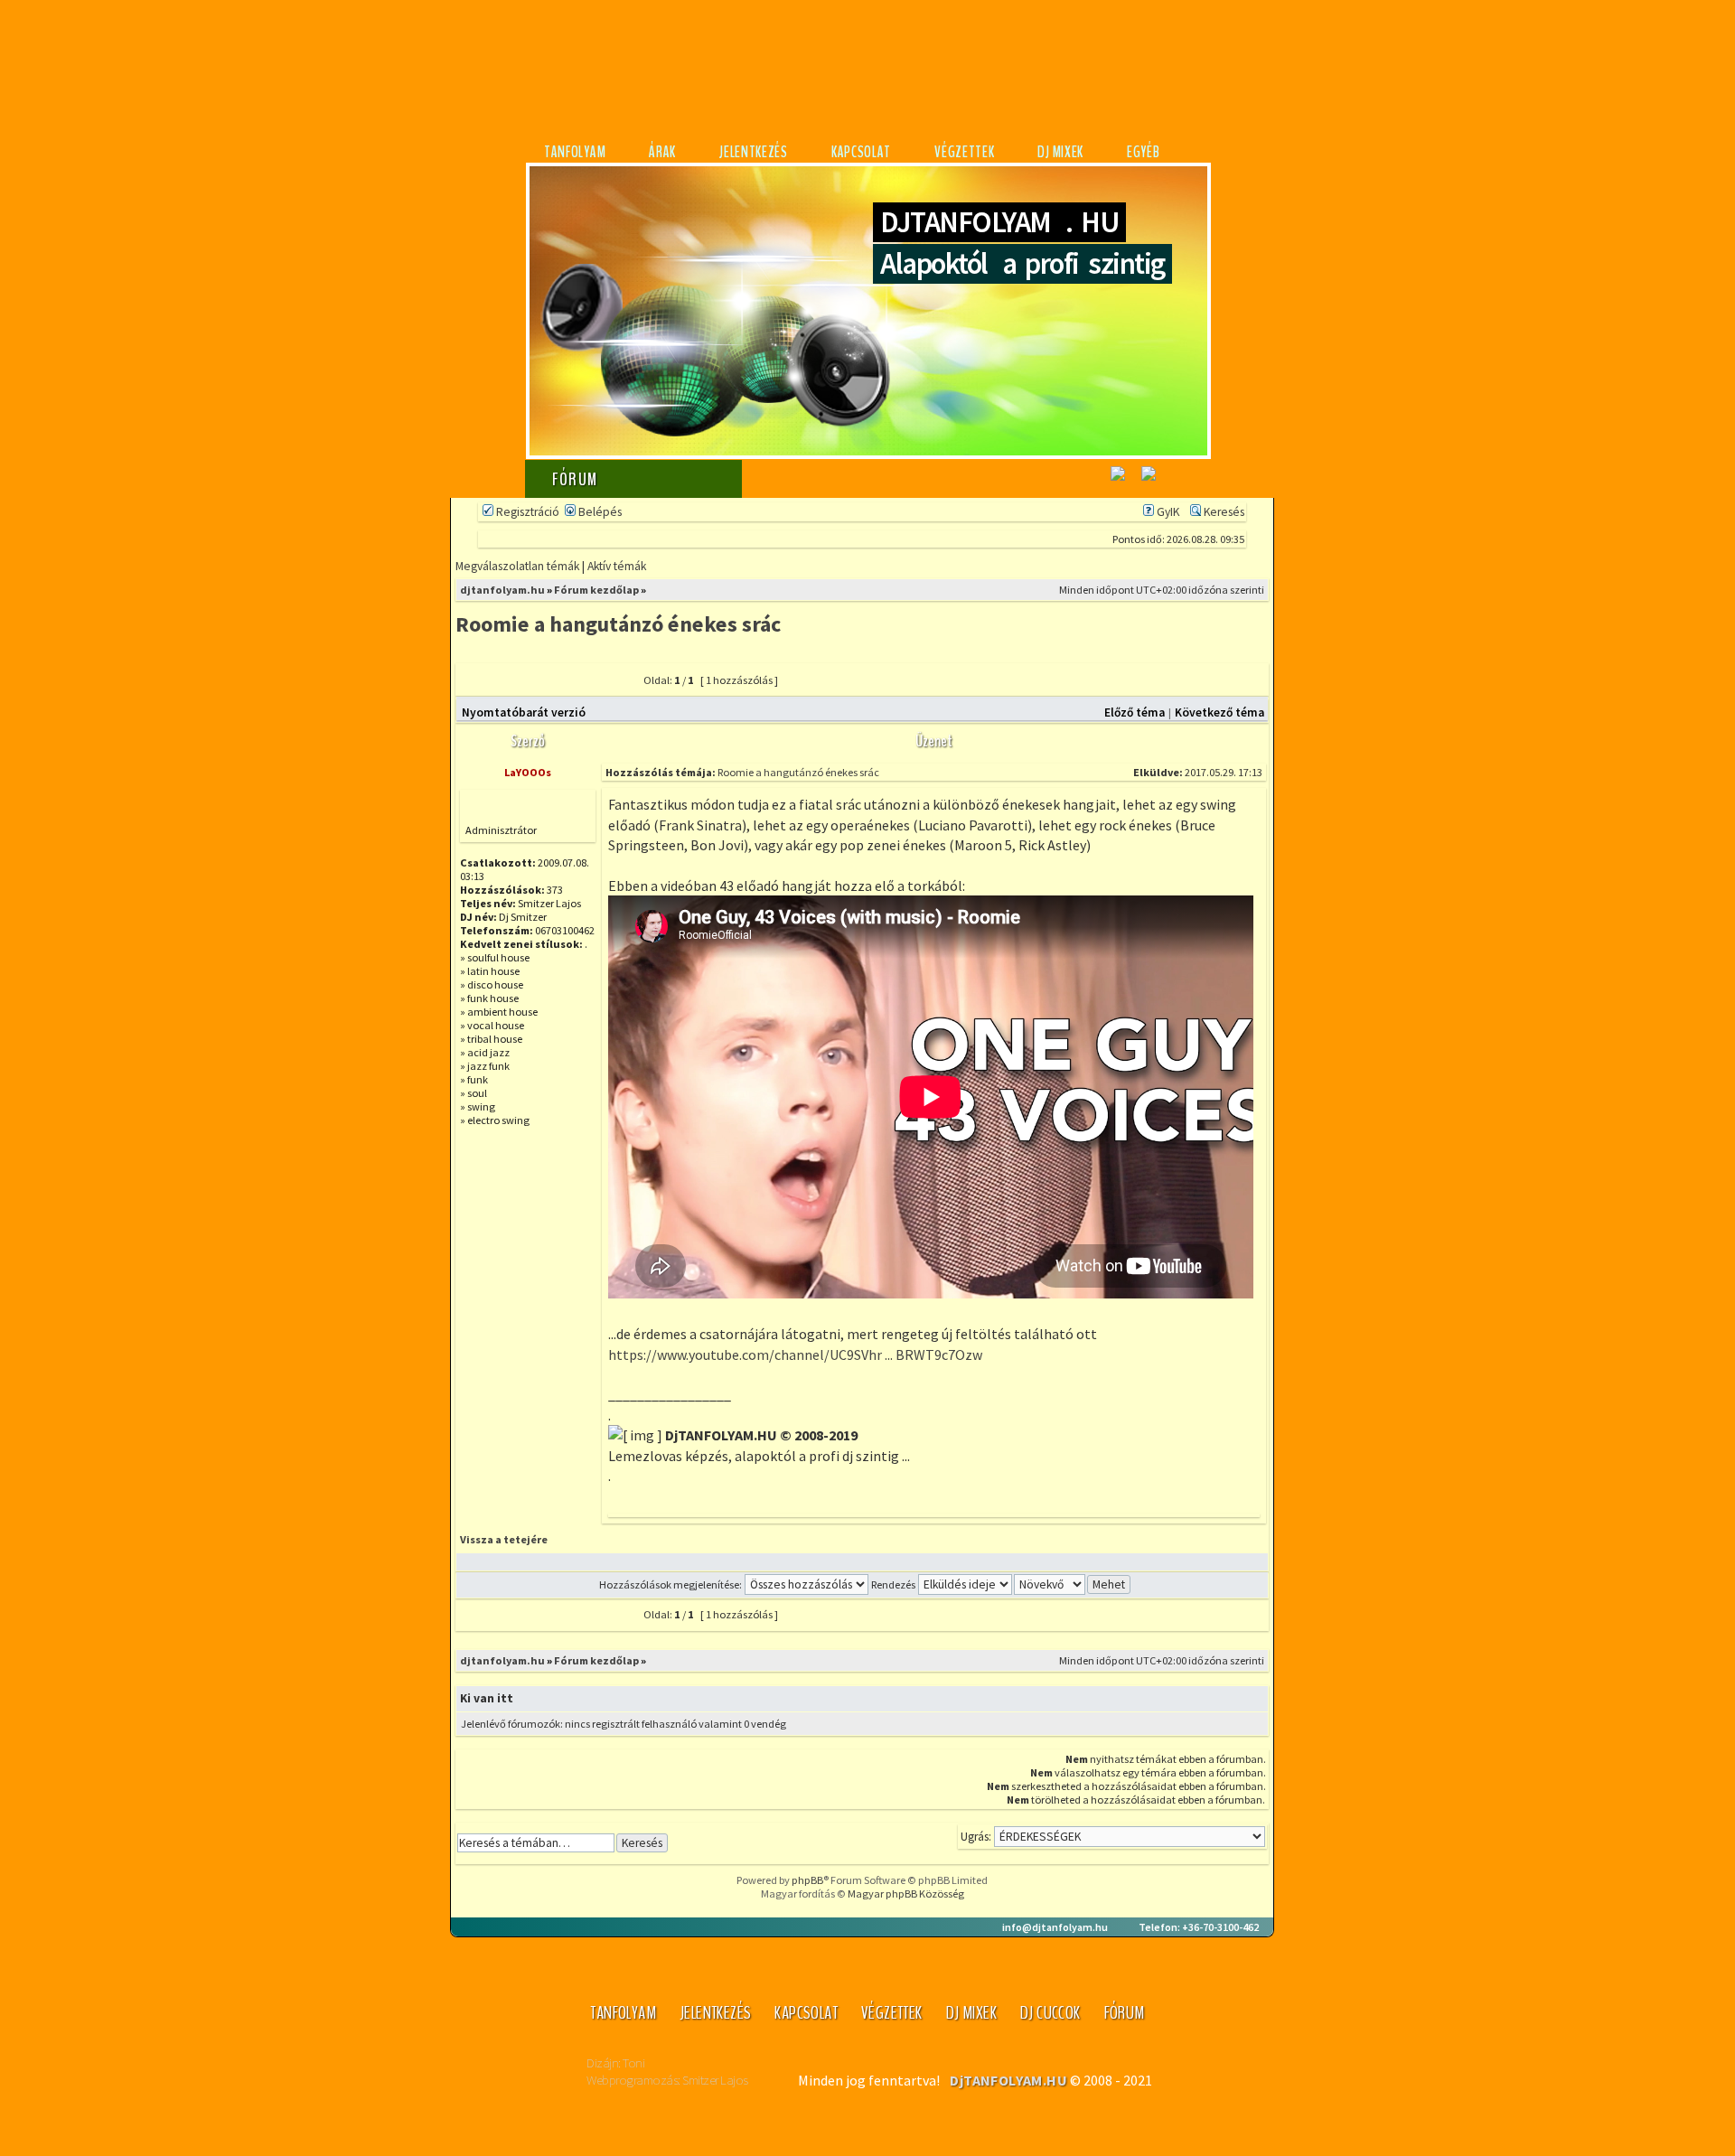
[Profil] (637, 1543)
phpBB (807, 1880)
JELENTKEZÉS (754, 152)
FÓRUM (1125, 2013)
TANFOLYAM (575, 152)
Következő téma (1219, 712)
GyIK (1167, 512)
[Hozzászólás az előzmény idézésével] (1221, 1543)
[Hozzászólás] (1128, 772)
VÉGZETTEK (964, 152)
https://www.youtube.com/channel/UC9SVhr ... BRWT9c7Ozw (795, 1355)
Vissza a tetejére (504, 1539)
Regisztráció (526, 512)
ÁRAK (662, 152)
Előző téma (1135, 712)
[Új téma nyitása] (502, 686)
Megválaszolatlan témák (517, 566)
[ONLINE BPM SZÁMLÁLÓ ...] (1149, 484)
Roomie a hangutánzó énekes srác (618, 624)
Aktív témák (617, 566)
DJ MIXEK (1060, 152)
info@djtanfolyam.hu (1055, 1927)
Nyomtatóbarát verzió (524, 712)
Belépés (599, 512)
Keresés (1223, 512)
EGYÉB (1144, 152)
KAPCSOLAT (861, 152)
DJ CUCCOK (1050, 2013)
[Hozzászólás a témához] (593, 686)
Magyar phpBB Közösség (906, 1894)
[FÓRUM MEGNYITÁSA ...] (1118, 484)
